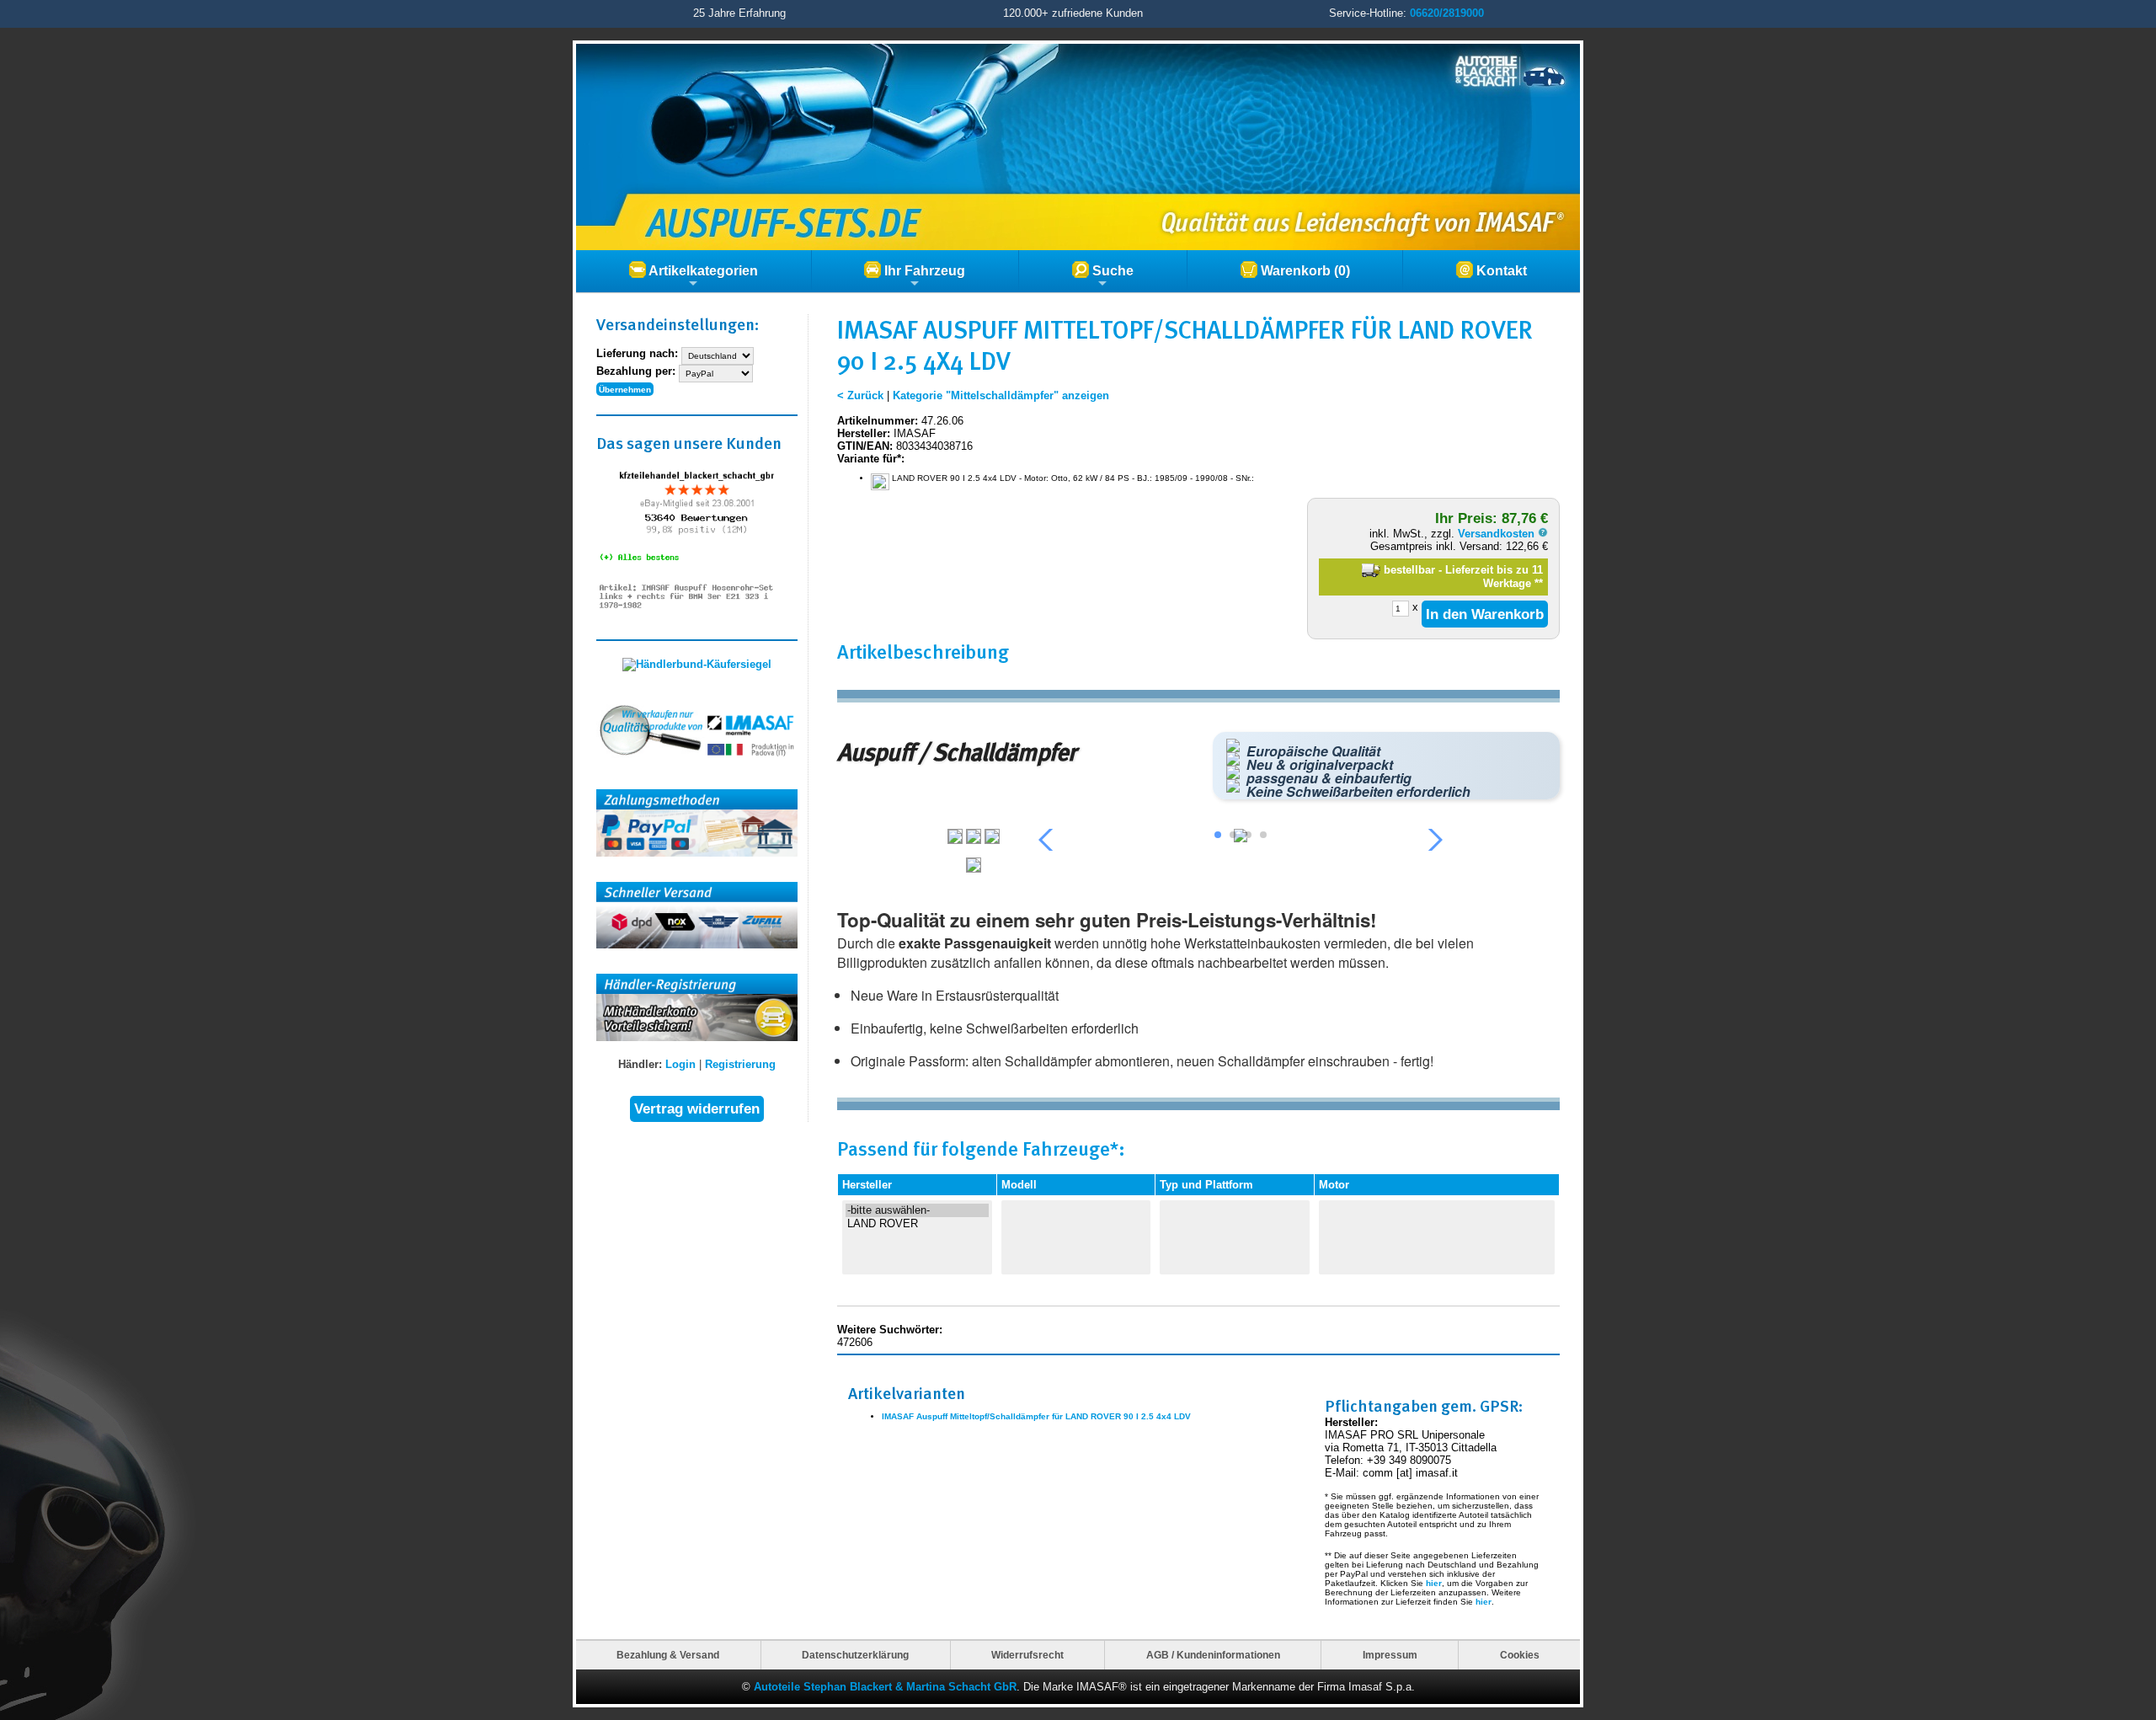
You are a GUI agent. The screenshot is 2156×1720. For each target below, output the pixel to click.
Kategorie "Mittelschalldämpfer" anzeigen (1001, 395)
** (1539, 583)
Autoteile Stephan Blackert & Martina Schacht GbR (885, 1687)
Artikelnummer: (878, 421)
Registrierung (740, 1064)
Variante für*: (871, 459)
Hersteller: (864, 433)
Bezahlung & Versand (668, 1655)
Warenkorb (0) (1304, 271)
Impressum (1390, 1655)
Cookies (1520, 1655)
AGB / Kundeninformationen (1213, 1655)
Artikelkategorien (702, 271)
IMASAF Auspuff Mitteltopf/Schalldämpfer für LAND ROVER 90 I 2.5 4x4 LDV (1036, 1416)
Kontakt (1500, 271)
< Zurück (860, 395)
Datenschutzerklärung (855, 1655)
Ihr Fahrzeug (923, 271)
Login (680, 1064)
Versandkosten (1498, 534)
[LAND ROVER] (917, 1224)
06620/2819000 (1447, 13)
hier (1434, 1583)
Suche (1111, 271)
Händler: (640, 1064)
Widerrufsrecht (1027, 1655)
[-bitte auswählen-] (917, 1210)
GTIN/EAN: (865, 446)
